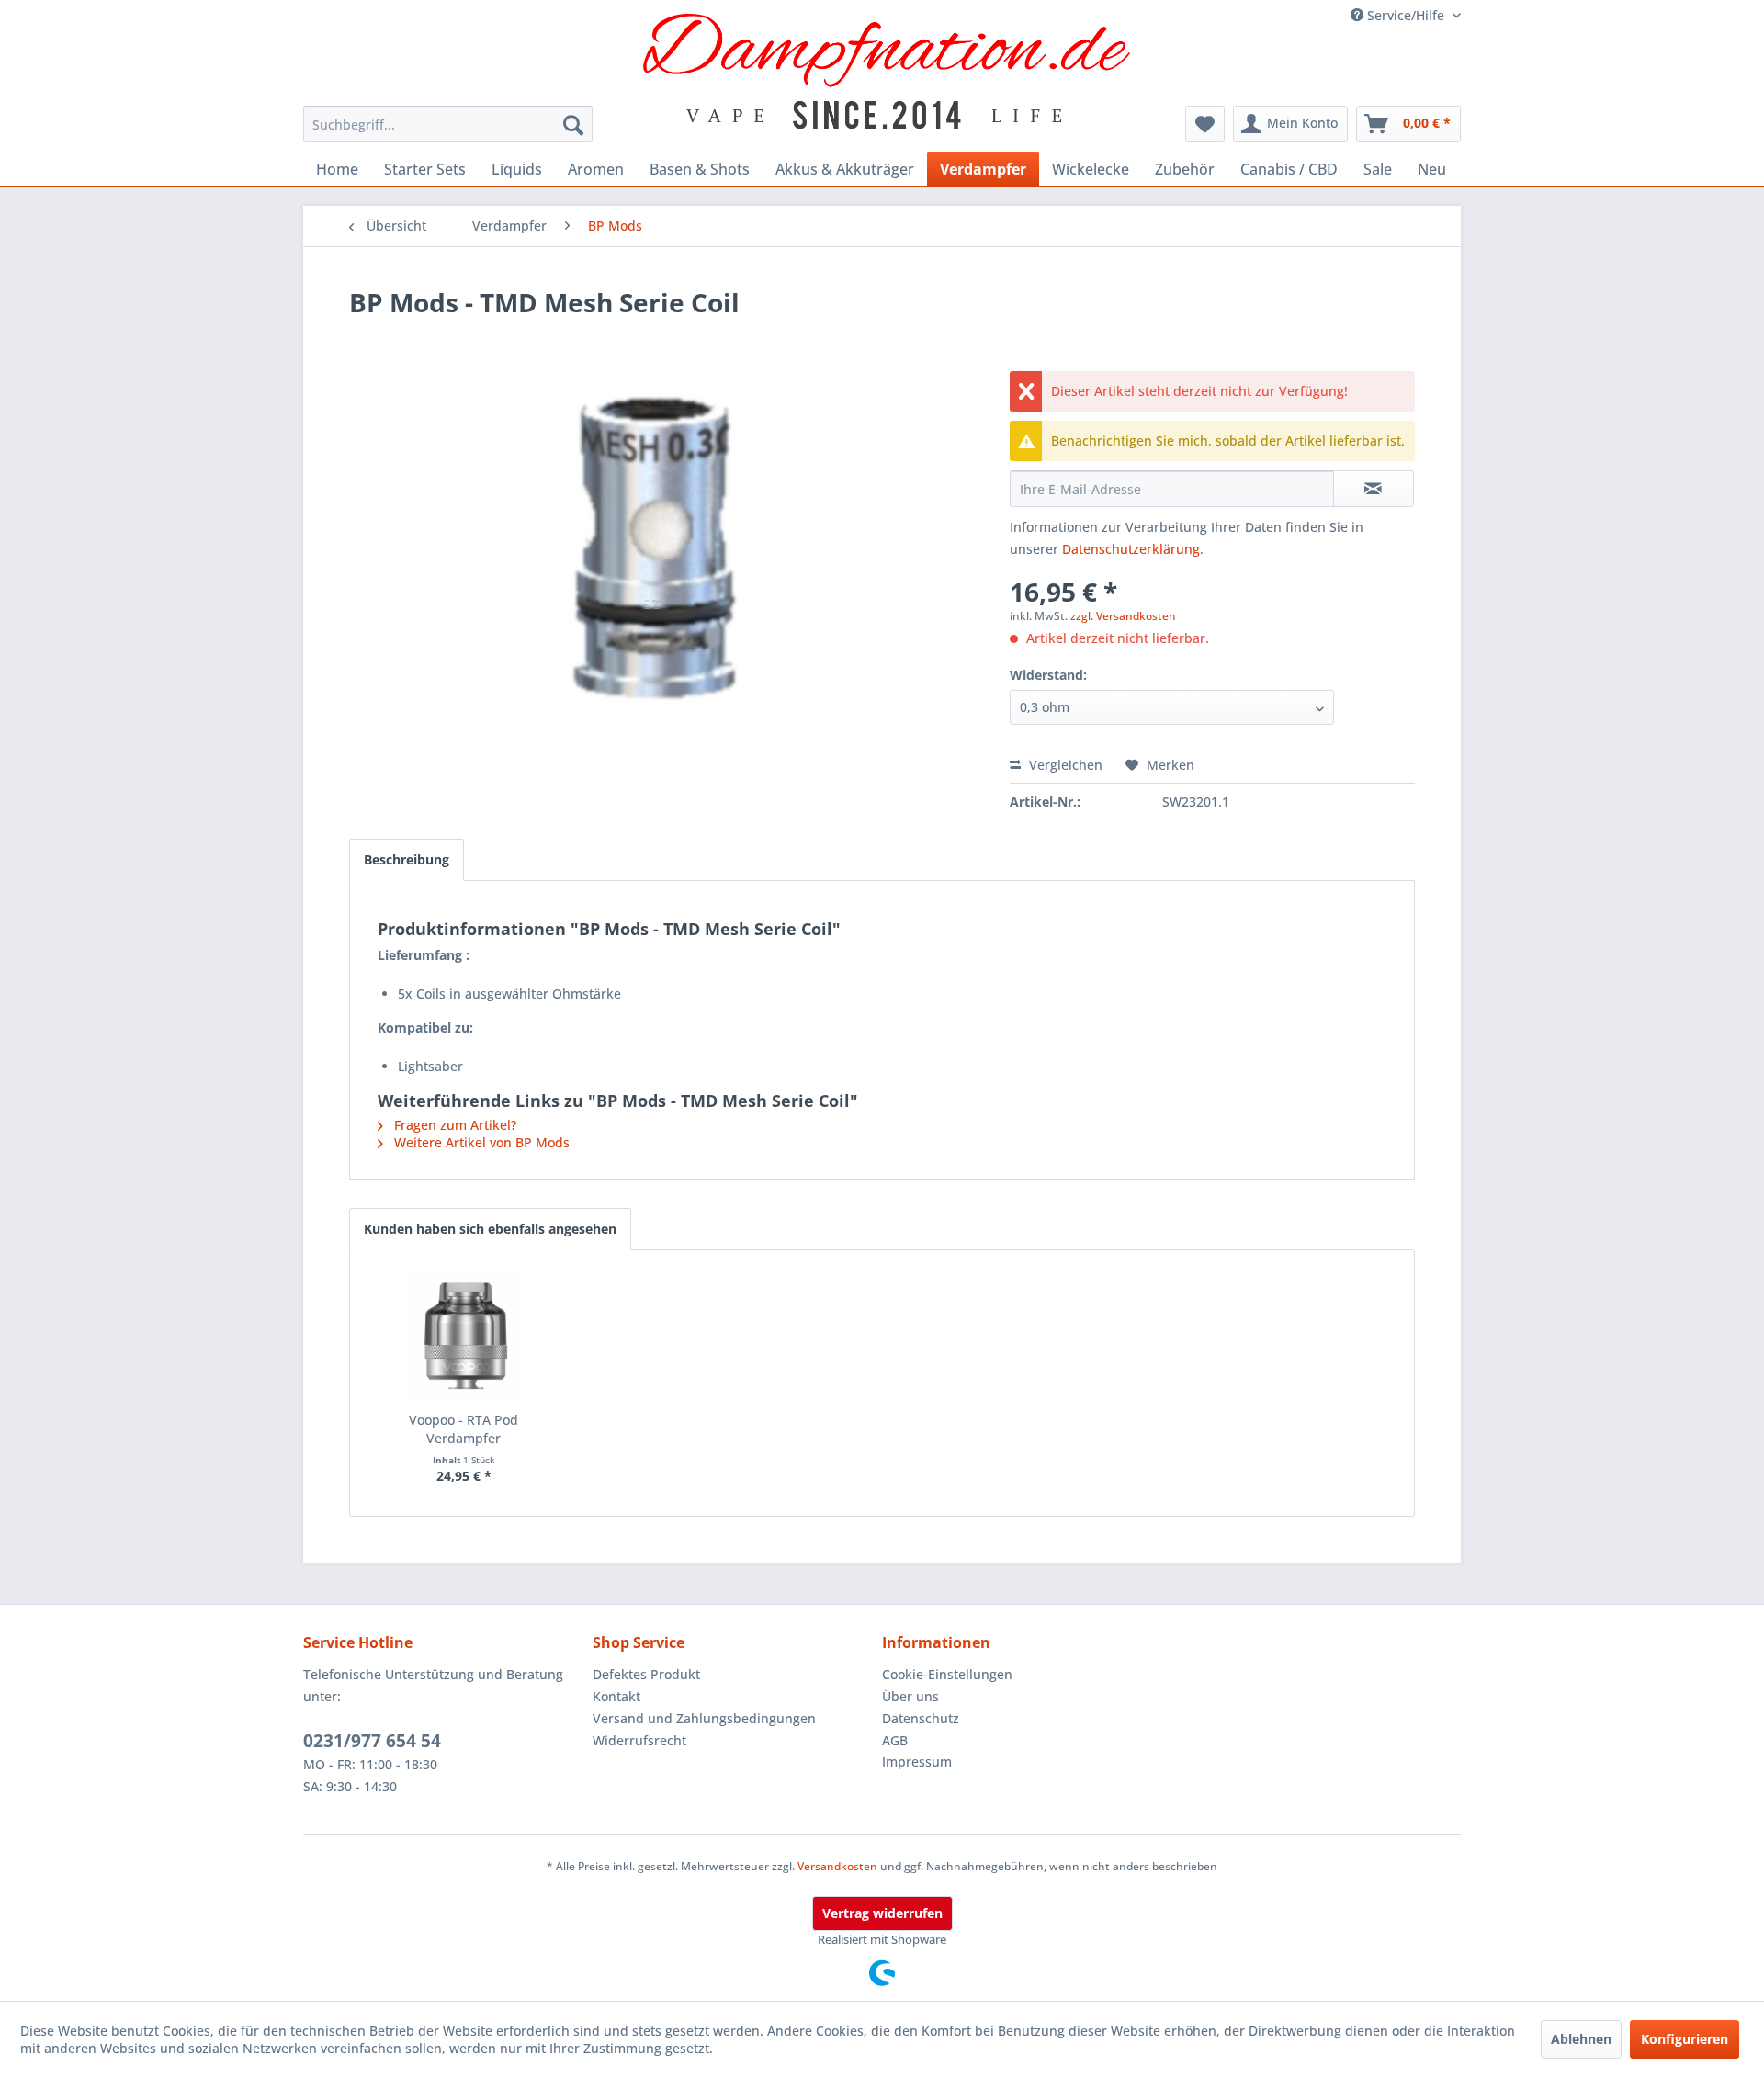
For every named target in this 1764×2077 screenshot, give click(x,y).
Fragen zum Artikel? (453, 1125)
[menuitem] (448, 124)
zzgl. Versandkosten (1123, 616)
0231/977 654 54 (372, 1741)
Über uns (910, 1696)
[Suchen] (573, 124)
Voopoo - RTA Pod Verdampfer (464, 1429)
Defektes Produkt (646, 1674)
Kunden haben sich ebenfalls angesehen (490, 1229)
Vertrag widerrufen (882, 1913)
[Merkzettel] (1205, 124)
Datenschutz (921, 1718)
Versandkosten (837, 1866)
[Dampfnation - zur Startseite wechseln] (887, 71)
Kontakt (616, 1696)
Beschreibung (407, 859)
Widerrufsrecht (639, 1740)
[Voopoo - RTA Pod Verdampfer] (464, 1338)
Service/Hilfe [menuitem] (1406, 15)
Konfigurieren (1685, 2039)
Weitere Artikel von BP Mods (480, 1142)
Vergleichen (1064, 765)
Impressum (917, 1761)
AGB (895, 1740)
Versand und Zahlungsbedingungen (704, 1718)
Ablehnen (1581, 2039)
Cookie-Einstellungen (947, 1674)
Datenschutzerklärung (1131, 549)
